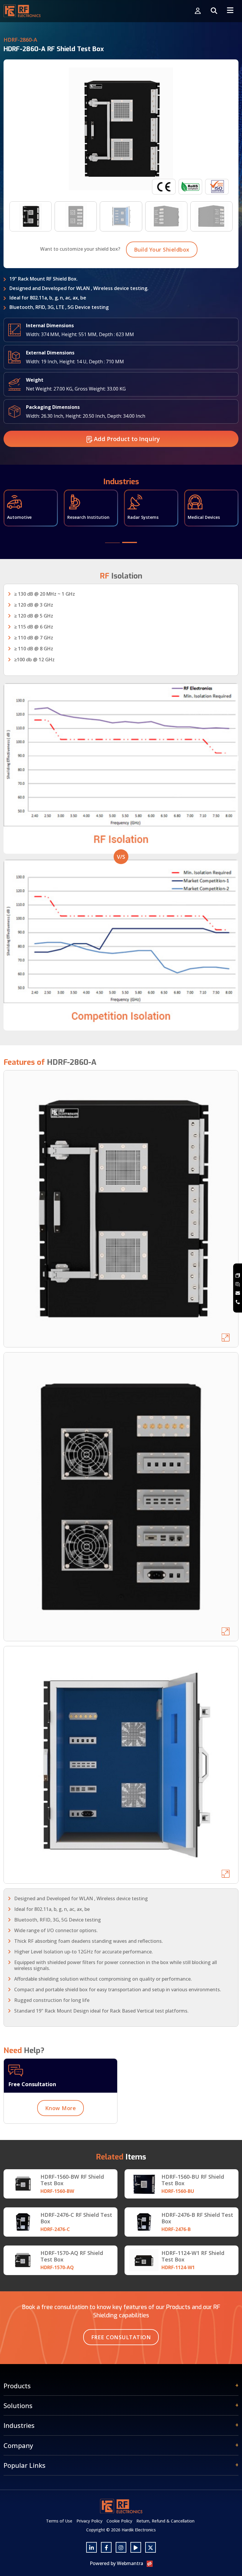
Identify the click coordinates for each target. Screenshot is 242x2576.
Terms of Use (59, 2521)
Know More (61, 2108)
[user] (198, 11)
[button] (112, 543)
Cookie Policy (119, 2521)
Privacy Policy (89, 2521)
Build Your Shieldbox (162, 250)
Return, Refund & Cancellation (165, 2521)
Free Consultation (121, 2337)
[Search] (214, 11)
